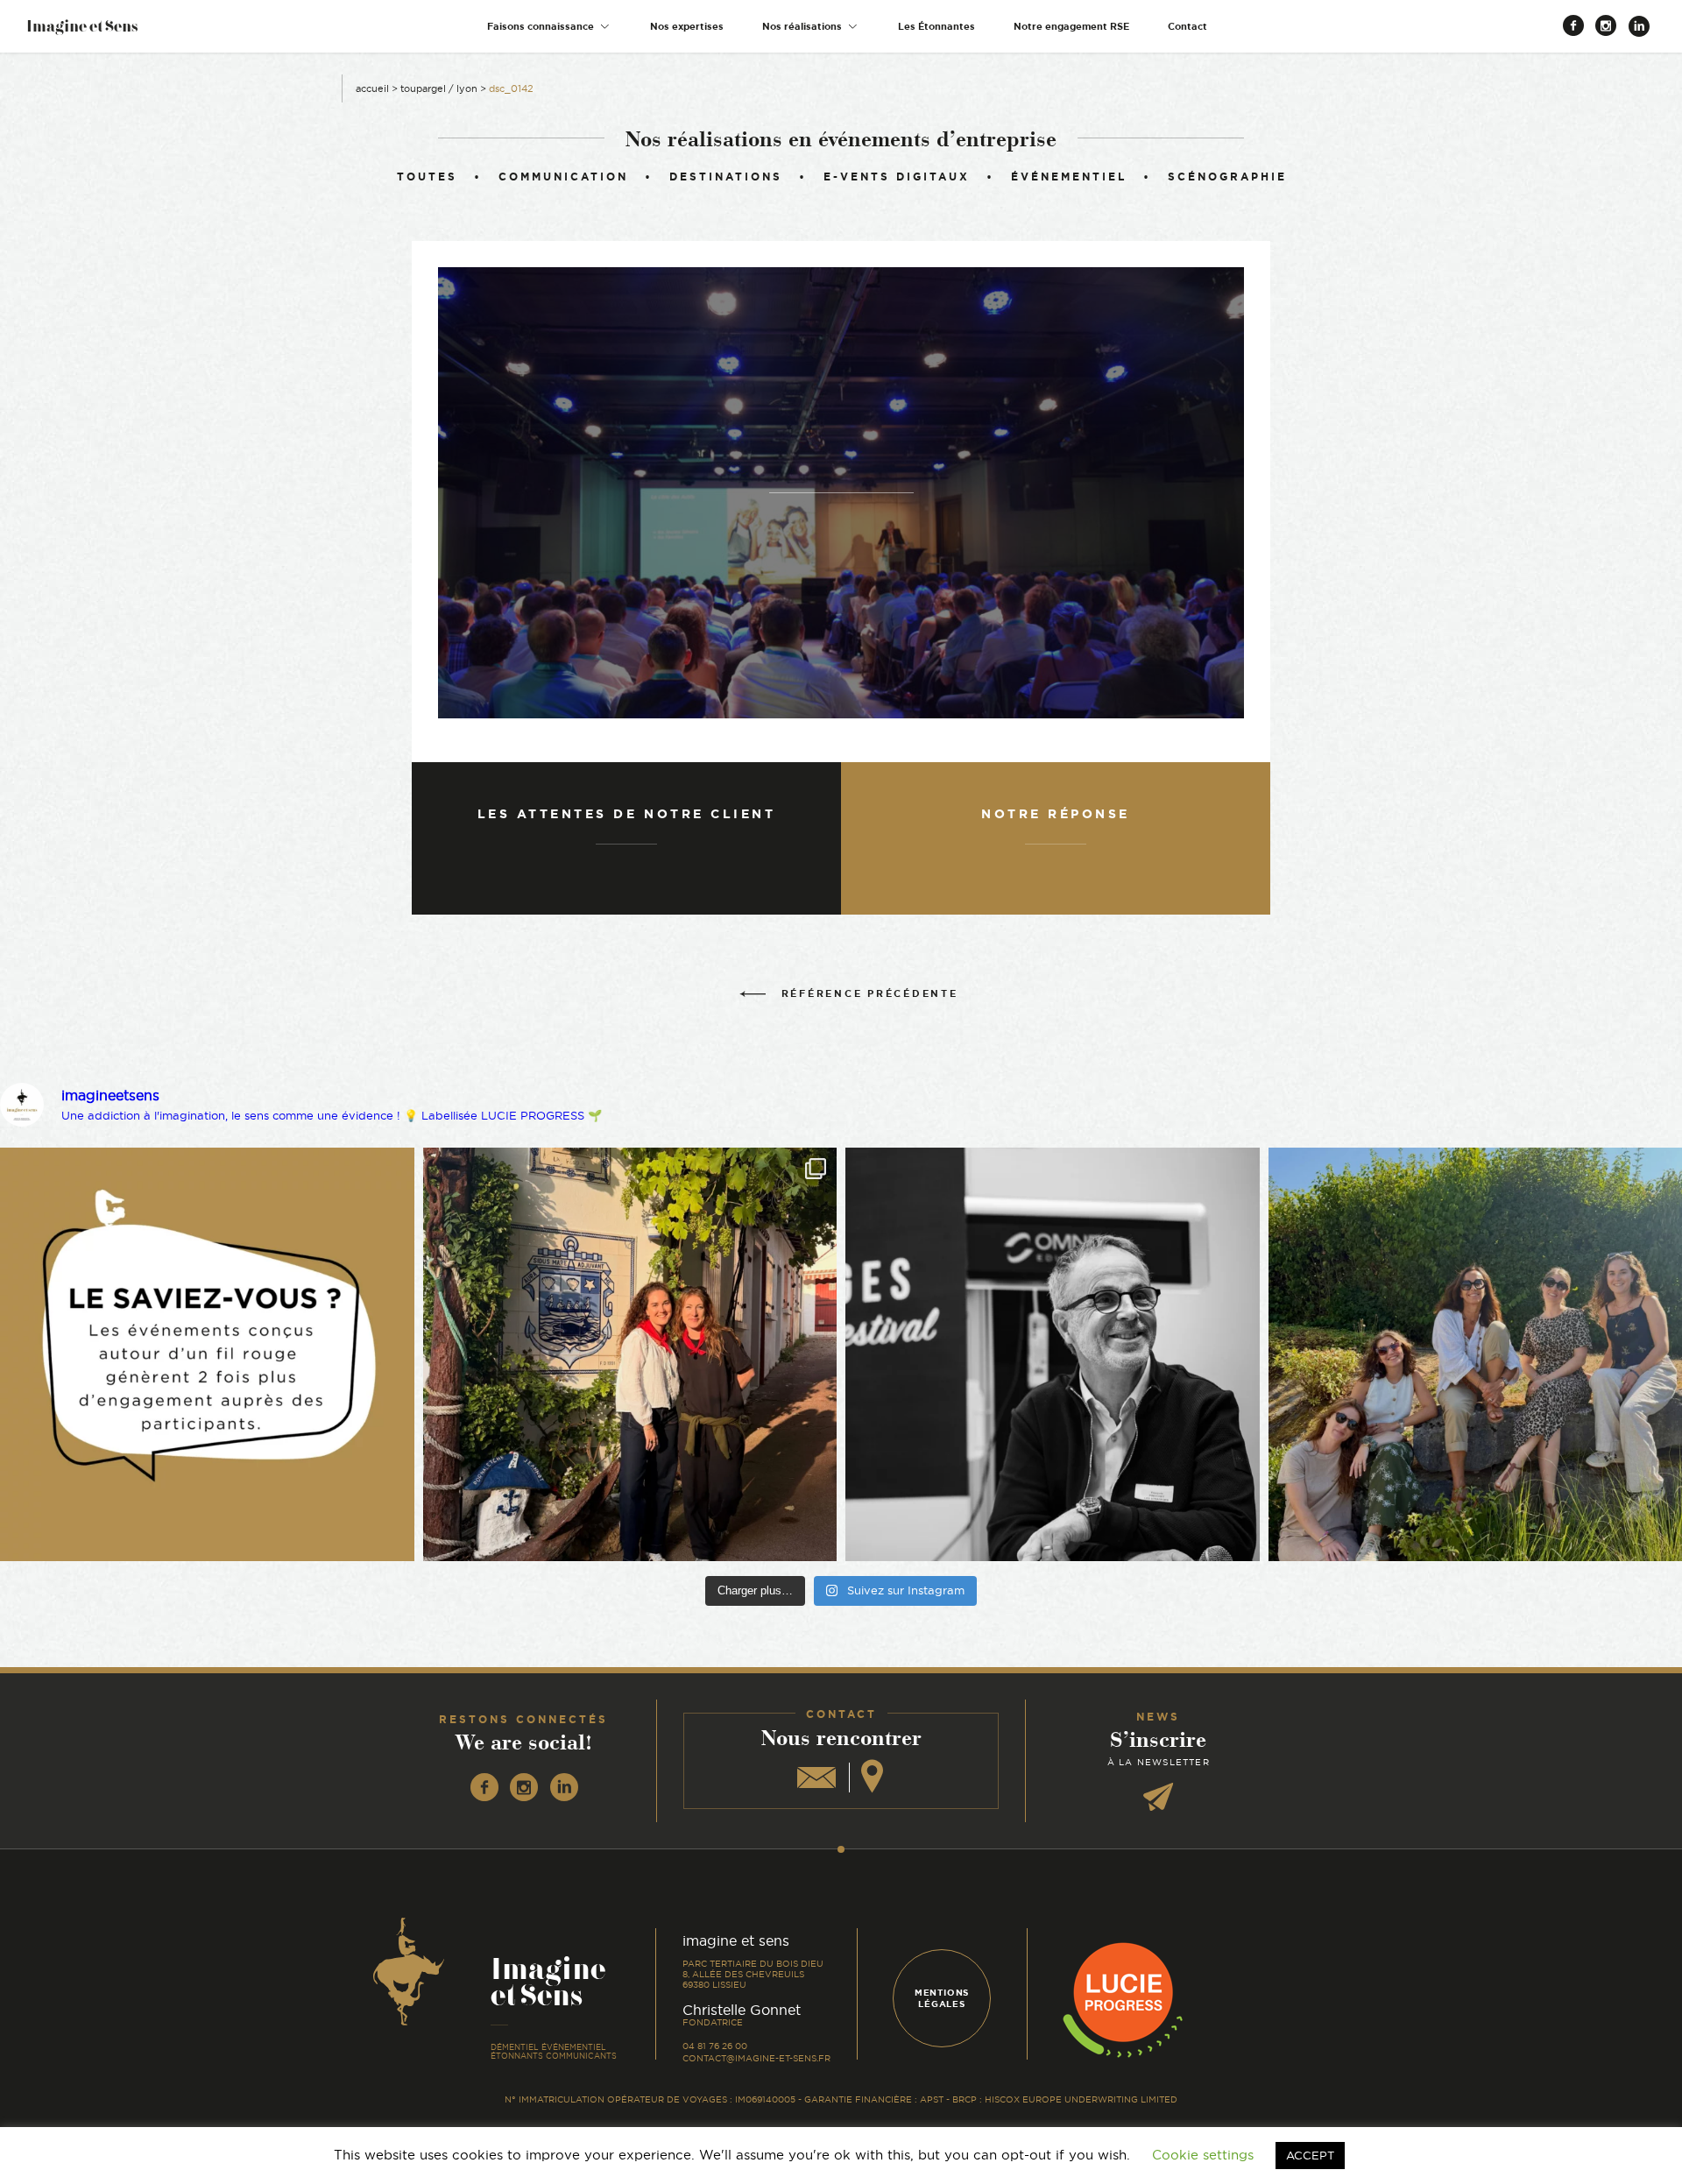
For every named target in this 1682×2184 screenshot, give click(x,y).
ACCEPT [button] (1310, 2155)
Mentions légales (942, 1998)
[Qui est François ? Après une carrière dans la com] (1053, 1355)
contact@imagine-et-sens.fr (756, 2058)
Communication (563, 177)
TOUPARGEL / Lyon (439, 88)
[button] (549, 27)
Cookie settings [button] (1203, 2155)
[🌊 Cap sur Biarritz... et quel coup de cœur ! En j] (630, 1355)
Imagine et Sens (82, 32)
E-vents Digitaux (897, 177)
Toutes (427, 177)
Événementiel (1069, 177)
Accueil (372, 88)
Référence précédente (870, 993)
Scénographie (1227, 177)
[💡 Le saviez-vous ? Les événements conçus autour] (207, 1355)
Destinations (726, 177)
